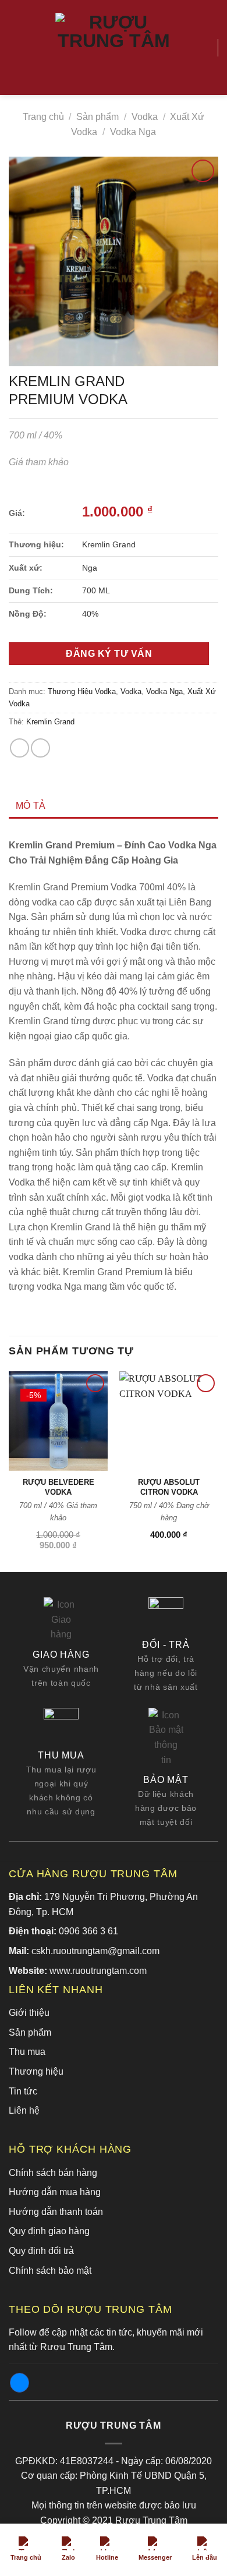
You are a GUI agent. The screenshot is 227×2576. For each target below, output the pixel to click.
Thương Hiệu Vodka (82, 691)
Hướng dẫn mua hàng (55, 2192)
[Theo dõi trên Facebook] (19, 2383)
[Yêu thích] (204, 48)
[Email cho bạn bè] (40, 748)
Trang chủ (43, 117)
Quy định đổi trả (41, 2251)
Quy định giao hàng (49, 2231)
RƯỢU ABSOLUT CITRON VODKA (169, 1487)
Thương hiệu (36, 2071)
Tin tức (23, 2091)
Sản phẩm (97, 117)
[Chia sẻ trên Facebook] (19, 748)
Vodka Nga (133, 132)
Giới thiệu (29, 2013)
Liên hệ (24, 2110)
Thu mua (27, 2052)
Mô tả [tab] (31, 806)
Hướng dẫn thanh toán (56, 2212)
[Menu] (16, 47)
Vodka (145, 117)
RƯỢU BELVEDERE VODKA (58, 1487)
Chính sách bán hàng (53, 2173)
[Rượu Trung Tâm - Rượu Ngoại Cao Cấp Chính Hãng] (114, 48)
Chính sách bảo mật (50, 2271)
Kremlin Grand (50, 722)
